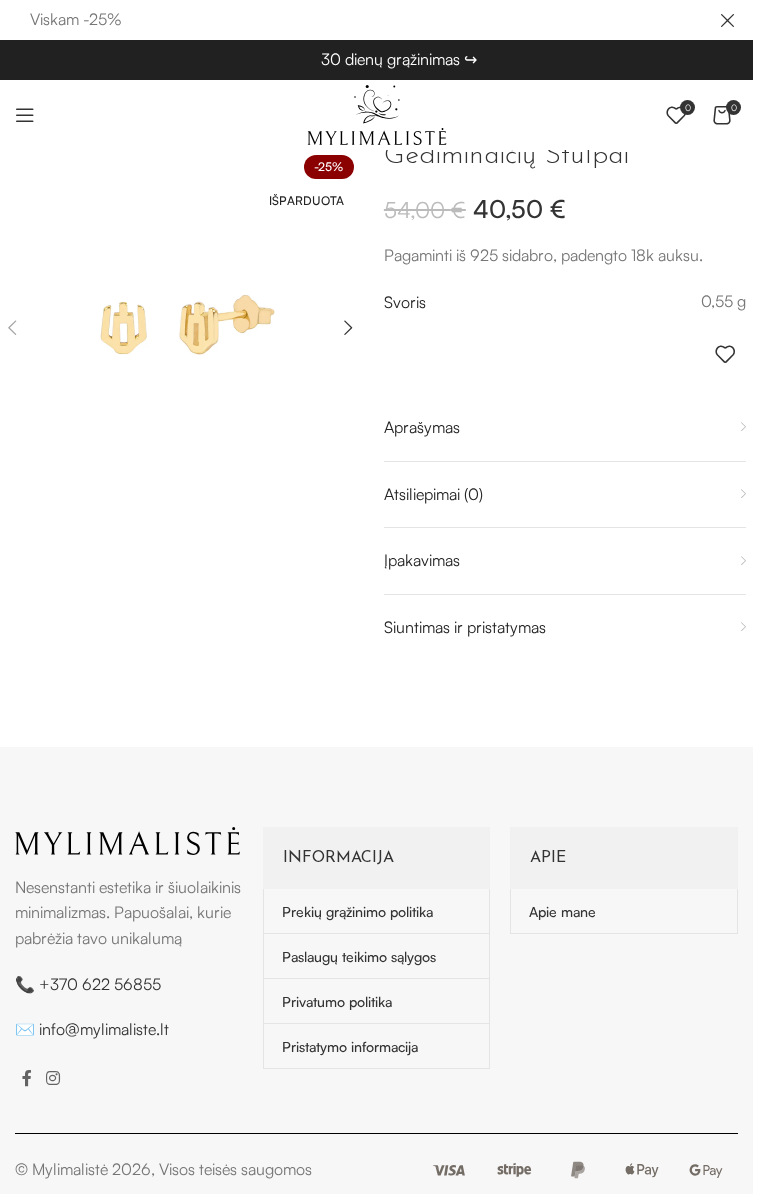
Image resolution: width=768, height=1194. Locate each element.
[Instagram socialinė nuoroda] (52, 1078)
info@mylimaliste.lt (104, 1029)
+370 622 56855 (100, 984)
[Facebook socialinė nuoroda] (27, 1078)
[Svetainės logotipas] (377, 113)
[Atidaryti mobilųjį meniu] (25, 115)
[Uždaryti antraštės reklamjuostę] (728, 20)
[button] (349, 328)
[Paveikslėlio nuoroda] (127, 839)
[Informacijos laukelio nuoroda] (399, 60)
